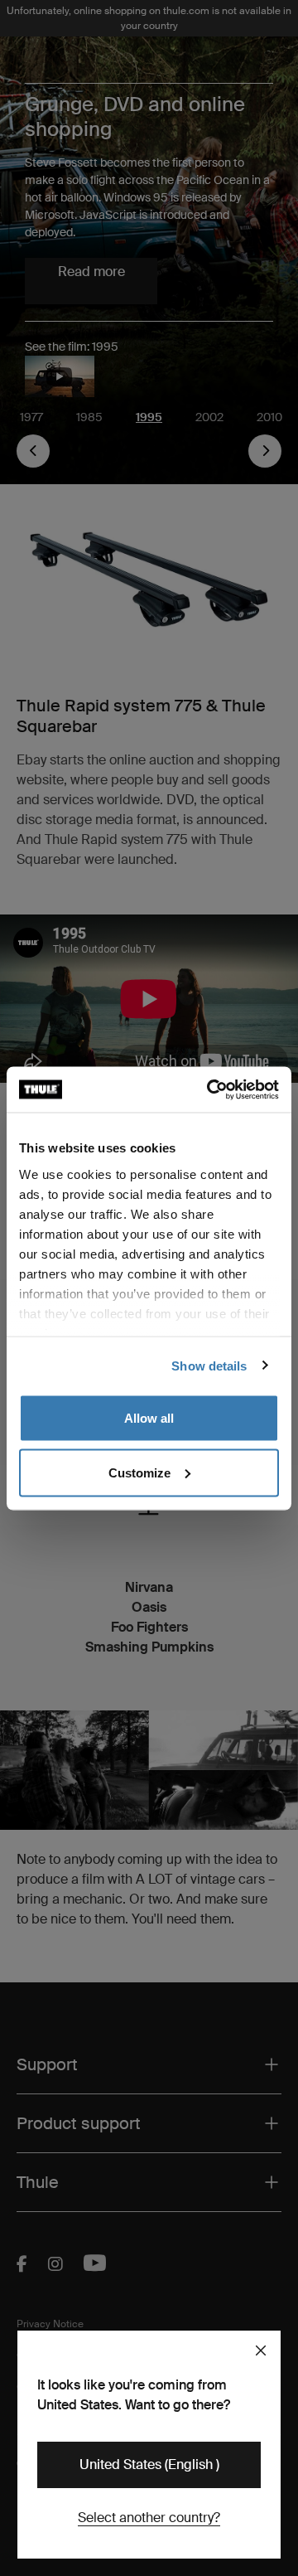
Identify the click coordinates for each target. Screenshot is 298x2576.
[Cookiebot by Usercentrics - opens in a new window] (210, 1089)
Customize (139, 1472)
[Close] (261, 2350)
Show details (209, 1365)
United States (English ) (149, 2464)
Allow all (149, 1418)
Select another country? (149, 2518)
